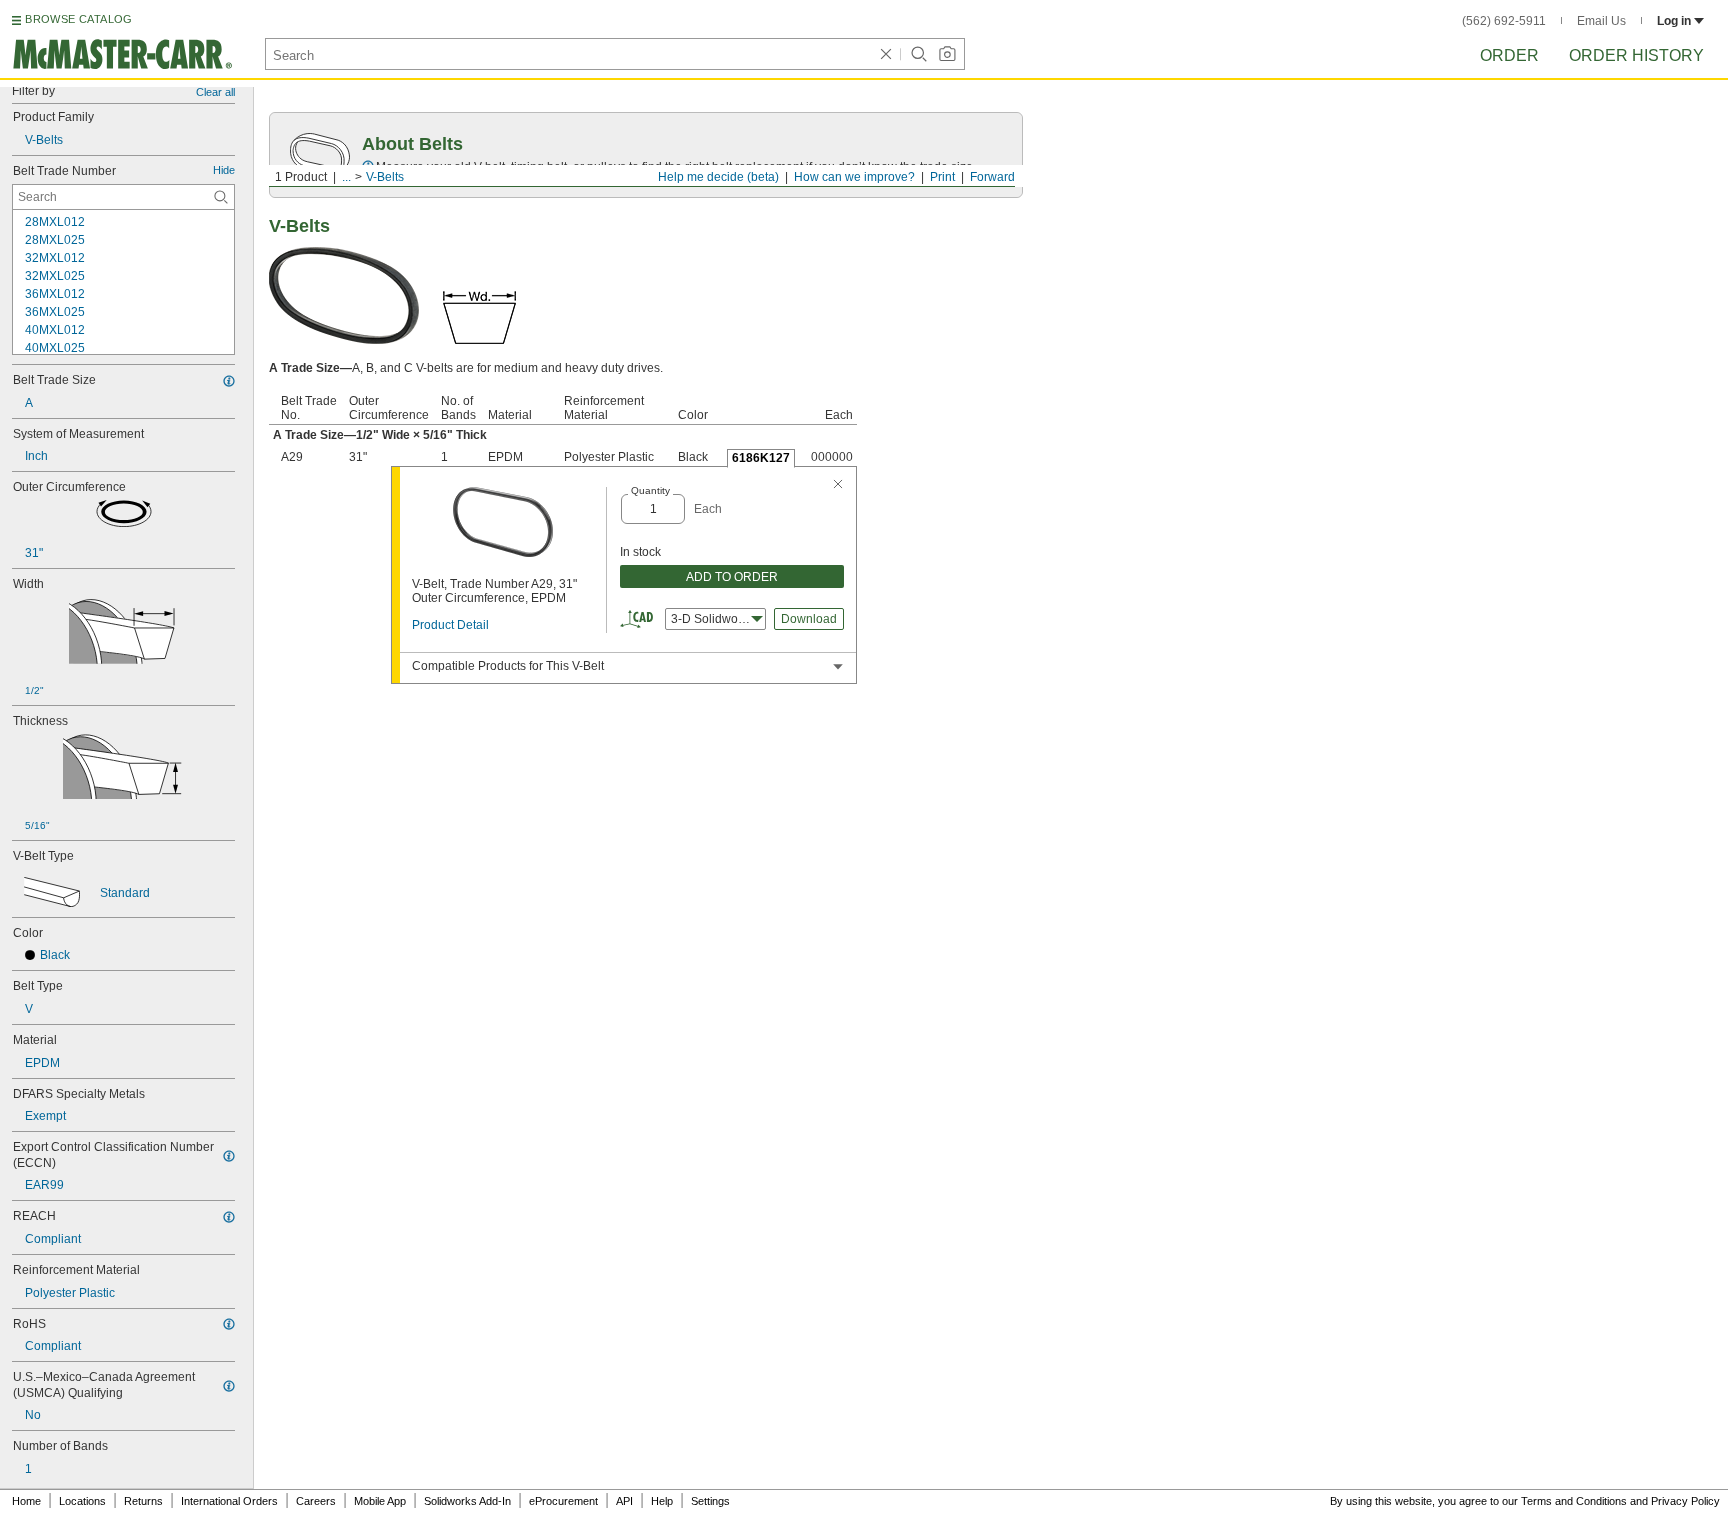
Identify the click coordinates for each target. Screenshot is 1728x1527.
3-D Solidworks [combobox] (712, 619)
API (624, 1501)
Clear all (215, 92)
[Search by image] (947, 54)
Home (26, 1501)
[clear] (886, 54)
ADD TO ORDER (732, 577)
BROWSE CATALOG (78, 19)
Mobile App (380, 1501)
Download (809, 619)
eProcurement (563, 1501)
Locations (82, 1501)
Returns (143, 1501)
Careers (316, 1501)
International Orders (229, 1501)
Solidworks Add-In (467, 1501)
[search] (221, 197)
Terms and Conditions (1574, 1501)
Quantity (650, 490)
